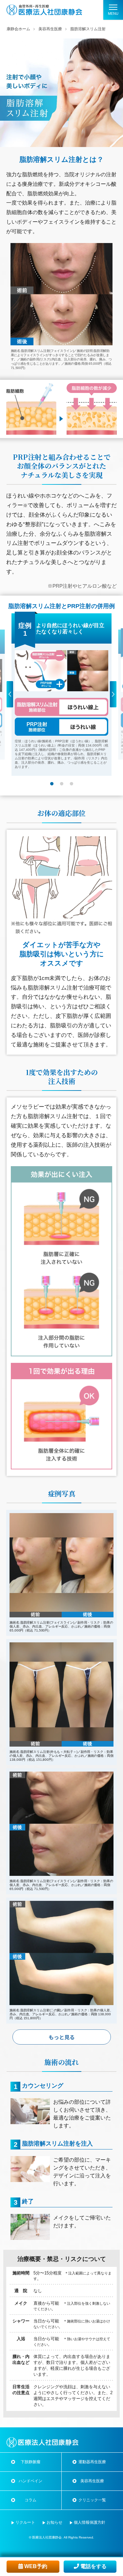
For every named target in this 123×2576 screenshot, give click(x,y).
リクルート (25, 2522)
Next (113, 678)
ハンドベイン (31, 2481)
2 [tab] (62, 784)
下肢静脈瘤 (31, 2462)
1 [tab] (52, 784)
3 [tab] (72, 784)
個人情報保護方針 (90, 2522)
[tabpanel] (61, 695)
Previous (10, 678)
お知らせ (54, 2522)
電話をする (93, 2566)
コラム (31, 2500)
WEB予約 (35, 2566)
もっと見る (62, 2037)
